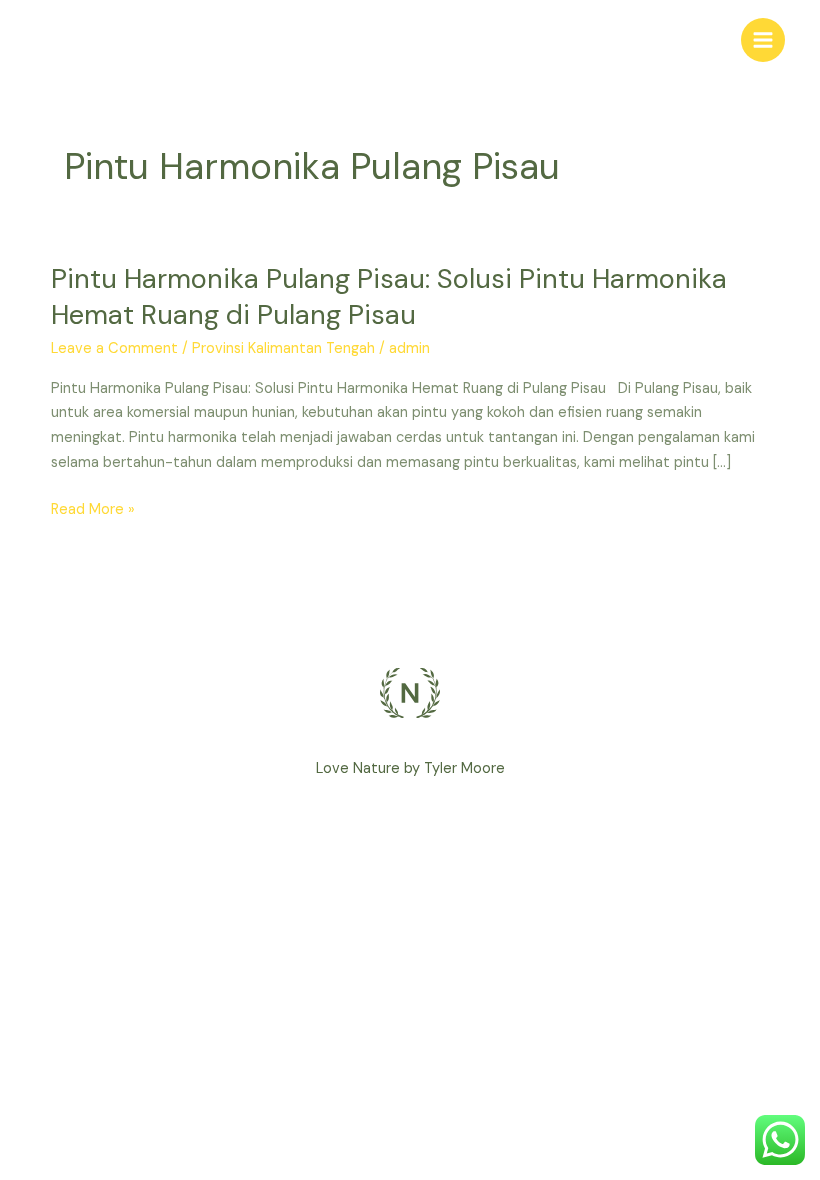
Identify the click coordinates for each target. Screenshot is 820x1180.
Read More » (93, 510)
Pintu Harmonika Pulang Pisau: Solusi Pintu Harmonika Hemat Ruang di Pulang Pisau (389, 296)
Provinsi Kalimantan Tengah (283, 348)
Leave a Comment (114, 348)
